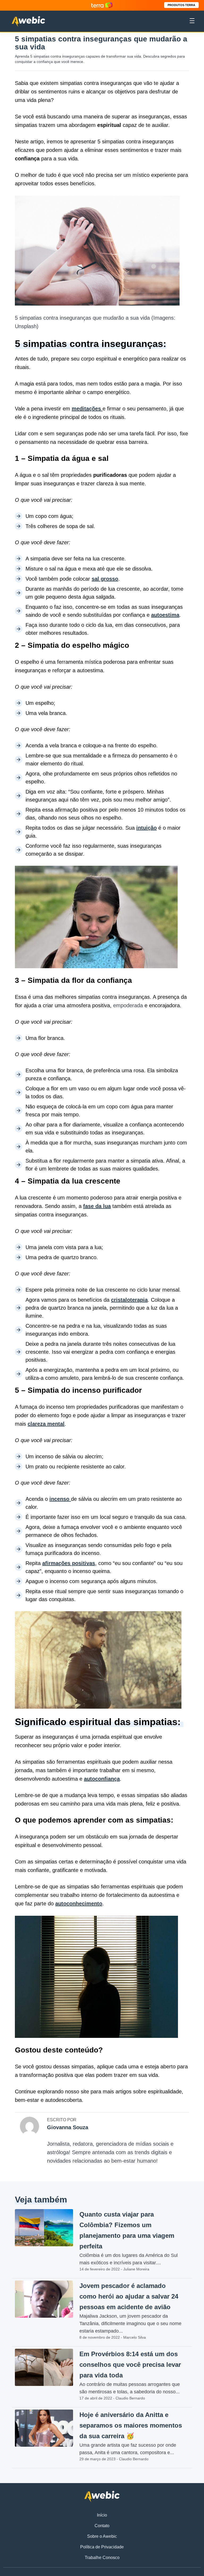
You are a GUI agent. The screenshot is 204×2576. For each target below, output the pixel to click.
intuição (146, 828)
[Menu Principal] (192, 22)
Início (102, 2515)
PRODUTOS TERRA (181, 5)
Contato (102, 2526)
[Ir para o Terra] (102, 5)
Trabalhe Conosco (102, 2558)
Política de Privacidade (102, 2547)
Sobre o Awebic (102, 2536)
